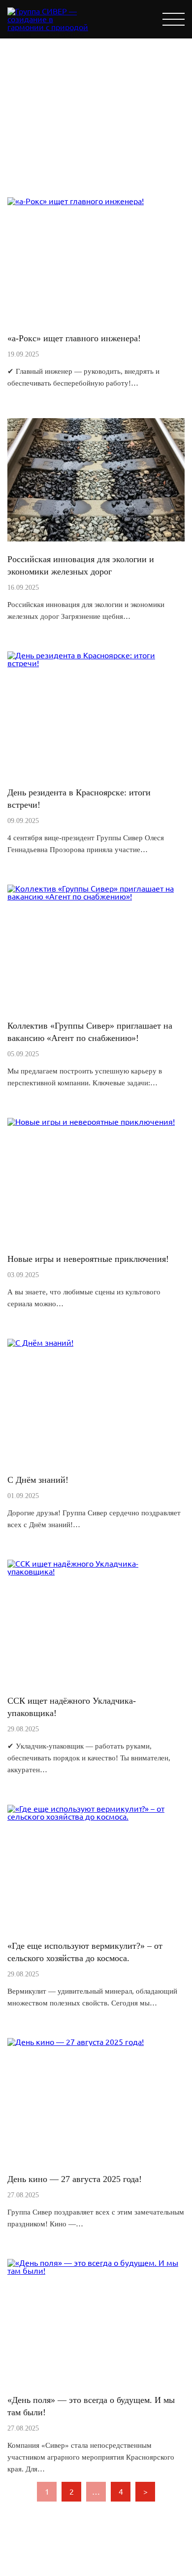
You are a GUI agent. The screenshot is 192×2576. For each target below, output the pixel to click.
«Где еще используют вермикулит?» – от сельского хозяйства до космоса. (85, 1952)
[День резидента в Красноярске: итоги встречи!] (96, 663)
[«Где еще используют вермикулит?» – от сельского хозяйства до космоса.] (96, 1817)
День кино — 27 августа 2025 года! (75, 2179)
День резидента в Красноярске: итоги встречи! (79, 799)
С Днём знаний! (38, 1480)
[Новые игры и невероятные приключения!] (91, 1122)
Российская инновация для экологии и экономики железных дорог (81, 565)
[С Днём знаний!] (40, 1343)
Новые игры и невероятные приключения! (88, 1259)
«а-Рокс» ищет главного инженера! (74, 338)
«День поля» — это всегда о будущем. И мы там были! (91, 2406)
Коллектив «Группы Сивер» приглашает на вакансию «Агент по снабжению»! (90, 1032)
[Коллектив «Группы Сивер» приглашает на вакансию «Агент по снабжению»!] (96, 896)
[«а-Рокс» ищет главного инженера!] (76, 201)
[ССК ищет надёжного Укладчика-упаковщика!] (96, 1572)
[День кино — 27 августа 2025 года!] (76, 2042)
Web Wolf (118, 2564)
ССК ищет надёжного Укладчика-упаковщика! (72, 1707)
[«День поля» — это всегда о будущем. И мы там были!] (96, 2271)
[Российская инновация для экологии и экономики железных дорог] (96, 538)
